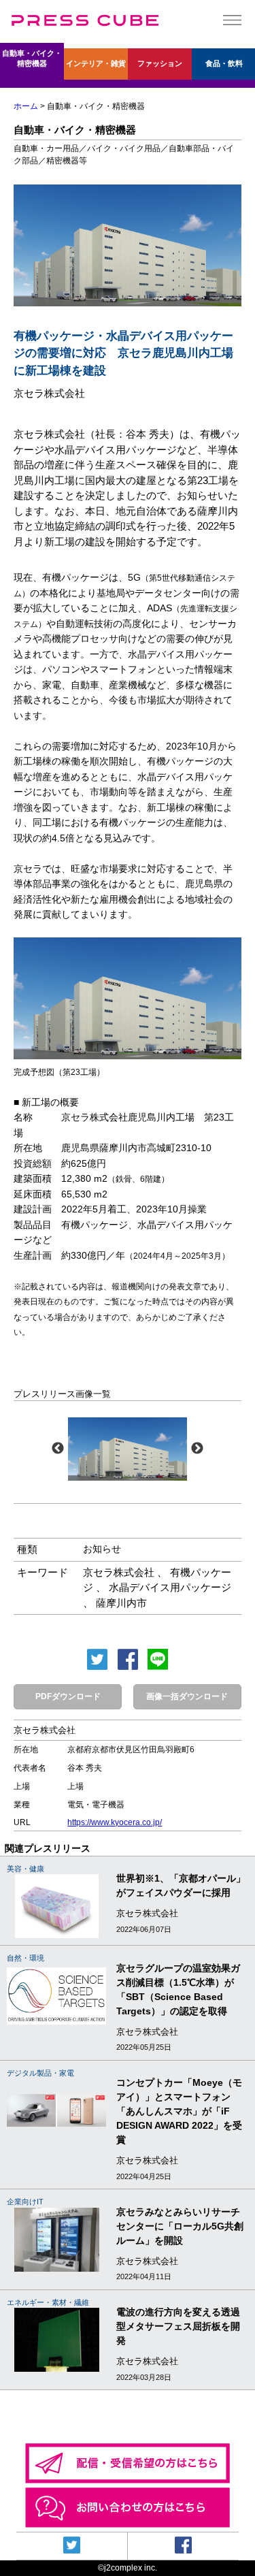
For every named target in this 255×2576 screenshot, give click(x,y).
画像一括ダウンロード (187, 1696)
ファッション (160, 63)
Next (197, 1449)
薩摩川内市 (121, 1603)
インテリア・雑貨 (96, 63)
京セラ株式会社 (119, 1572)
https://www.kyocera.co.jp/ (115, 1822)
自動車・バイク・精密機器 (32, 58)
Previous (58, 1449)
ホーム (26, 106)
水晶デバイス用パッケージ (170, 1587)
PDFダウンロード (68, 1696)
